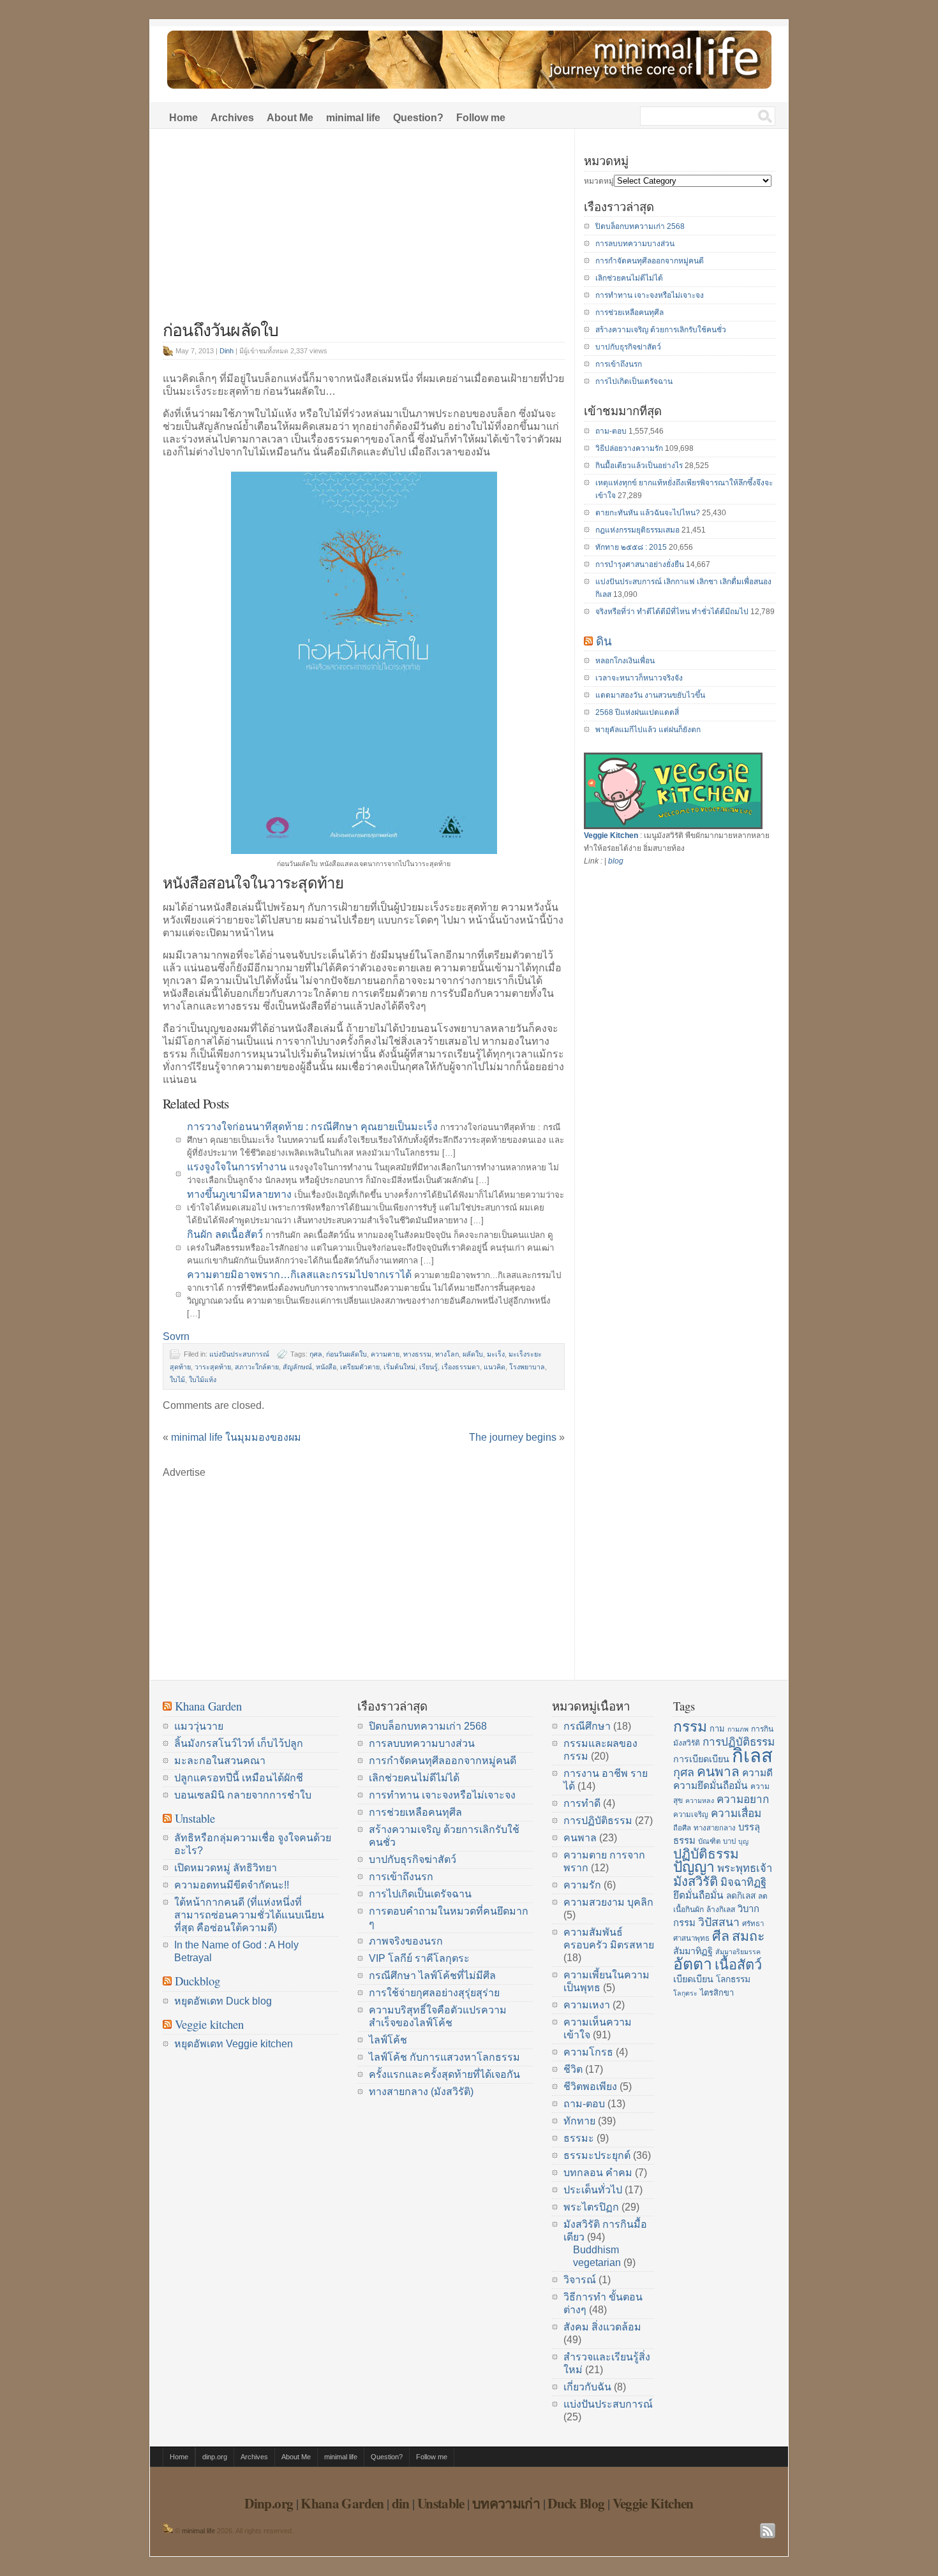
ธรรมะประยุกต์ (597, 2155)
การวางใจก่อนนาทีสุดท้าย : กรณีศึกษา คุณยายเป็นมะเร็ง (312, 1127)
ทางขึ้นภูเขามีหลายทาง (239, 1194)
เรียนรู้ (428, 1367)
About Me (290, 118)
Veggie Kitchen (611, 835)
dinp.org (215, 2457)
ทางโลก (447, 1354)
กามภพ (738, 1729)
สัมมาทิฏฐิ (693, 1951)
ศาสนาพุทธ (691, 1938)
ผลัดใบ (473, 1354)
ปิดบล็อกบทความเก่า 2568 (640, 226)
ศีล (721, 1936)
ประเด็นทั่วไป (593, 2190)
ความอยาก (743, 1799)
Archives (232, 118)
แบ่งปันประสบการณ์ (239, 1354)
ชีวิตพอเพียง (590, 2087)
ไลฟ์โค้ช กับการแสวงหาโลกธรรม (444, 2057)
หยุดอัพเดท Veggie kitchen (234, 2044)
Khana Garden (208, 1706)
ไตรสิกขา (717, 1993)
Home (183, 118)
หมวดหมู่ (599, 181)
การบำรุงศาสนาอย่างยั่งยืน (640, 564)
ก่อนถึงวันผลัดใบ (220, 329)
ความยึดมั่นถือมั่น (711, 1785)
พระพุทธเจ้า (745, 1868)
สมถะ (748, 1936)
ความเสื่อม (736, 1813)
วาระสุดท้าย (213, 1367)
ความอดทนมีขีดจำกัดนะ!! (232, 1885)
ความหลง (700, 1800)
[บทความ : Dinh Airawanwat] (168, 2531)
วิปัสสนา (719, 1922)
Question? (418, 118)
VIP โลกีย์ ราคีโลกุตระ (419, 1958)
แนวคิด (495, 1367)
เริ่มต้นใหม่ (399, 1367)
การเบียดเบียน (701, 1759)
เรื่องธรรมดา (461, 1367)
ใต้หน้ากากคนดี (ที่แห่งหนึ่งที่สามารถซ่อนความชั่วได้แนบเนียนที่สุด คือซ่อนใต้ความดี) (249, 1915)
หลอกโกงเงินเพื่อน (625, 661)
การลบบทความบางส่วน (635, 244)
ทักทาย (579, 2121)
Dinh (227, 351)
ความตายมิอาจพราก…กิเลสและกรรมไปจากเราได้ (299, 1275)
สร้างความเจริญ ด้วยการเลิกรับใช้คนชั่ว (661, 330)
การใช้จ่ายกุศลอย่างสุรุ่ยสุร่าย (434, 1993)
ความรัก (582, 1885)
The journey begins (513, 1437)
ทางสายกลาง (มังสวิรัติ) (421, 2092)
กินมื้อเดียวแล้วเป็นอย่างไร (639, 466)
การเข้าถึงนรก (619, 364)
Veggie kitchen (209, 2024)
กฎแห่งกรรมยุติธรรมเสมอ (637, 530)
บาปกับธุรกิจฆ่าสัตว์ (628, 347)
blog (616, 861)
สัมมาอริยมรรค (738, 1952)
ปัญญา (694, 1867)
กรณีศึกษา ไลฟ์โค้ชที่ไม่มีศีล (432, 1976)
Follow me (481, 118)
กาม (717, 1729)
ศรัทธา (753, 1924)
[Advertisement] (364, 231)
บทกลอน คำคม (598, 2173)
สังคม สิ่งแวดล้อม (602, 2327)
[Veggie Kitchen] (673, 827)
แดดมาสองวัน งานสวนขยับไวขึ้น (650, 695)
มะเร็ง (496, 1354)
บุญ (743, 1841)
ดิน (604, 641)
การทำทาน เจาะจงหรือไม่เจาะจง (650, 295)
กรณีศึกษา (587, 1726)
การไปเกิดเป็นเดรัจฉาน (634, 381)
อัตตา (693, 1964)
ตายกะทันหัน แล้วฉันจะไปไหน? (648, 513)
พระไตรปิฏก (591, 2207)
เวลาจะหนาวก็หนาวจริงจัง (639, 678)
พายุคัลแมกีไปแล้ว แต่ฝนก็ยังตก (648, 730)
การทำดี (582, 1803)
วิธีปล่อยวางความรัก (629, 448)
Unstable (195, 1818)
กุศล (316, 1354)
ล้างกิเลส (721, 1910)
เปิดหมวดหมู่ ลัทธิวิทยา (226, 1868)
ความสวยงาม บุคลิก (608, 1902)
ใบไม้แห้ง (203, 1380)
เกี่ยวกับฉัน (587, 2387)
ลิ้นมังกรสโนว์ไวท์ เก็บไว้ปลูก (239, 1743)
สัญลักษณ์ (297, 1367)
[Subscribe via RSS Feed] (768, 2531)
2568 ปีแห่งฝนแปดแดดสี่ (637, 712)
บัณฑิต (709, 1841)
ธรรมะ (579, 2138)
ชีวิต (573, 2069)
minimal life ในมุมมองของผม (236, 1437)
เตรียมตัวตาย (360, 1367)
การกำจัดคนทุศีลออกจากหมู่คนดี (650, 261)
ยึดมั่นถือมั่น (698, 1895)
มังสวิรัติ (696, 1881)
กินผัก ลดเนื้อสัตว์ (225, 1234)
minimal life (353, 118)
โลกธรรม (733, 1979)
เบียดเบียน (693, 1979)
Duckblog (197, 1981)
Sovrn (176, 1336)
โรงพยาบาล (527, 1367)
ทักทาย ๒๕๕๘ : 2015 (631, 547)
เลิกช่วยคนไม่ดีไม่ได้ (629, 278)
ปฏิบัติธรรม (706, 1854)
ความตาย (385, 1354)
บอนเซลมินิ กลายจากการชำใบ (243, 1795)
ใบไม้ (177, 1380)
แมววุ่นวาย (199, 1726)
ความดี (757, 1773)
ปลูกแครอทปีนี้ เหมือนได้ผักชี (239, 1778)
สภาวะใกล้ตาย (257, 1367)
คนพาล (580, 1838)
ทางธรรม (417, 1354)
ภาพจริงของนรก (406, 1941)
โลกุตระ (685, 1993)
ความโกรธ (588, 2052)
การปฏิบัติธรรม (598, 1821)
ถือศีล (682, 1828)
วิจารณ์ (580, 2280)
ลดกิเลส (741, 1896)
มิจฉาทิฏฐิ (743, 1882)
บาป (729, 1841)
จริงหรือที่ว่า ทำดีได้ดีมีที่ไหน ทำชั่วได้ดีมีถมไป (672, 612)
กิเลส (752, 1755)
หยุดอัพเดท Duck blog (223, 2001)
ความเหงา (587, 2005)
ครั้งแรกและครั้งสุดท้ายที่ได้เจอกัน (444, 2074)
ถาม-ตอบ (611, 431)
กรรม (690, 1726)
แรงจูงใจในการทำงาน (237, 1167)
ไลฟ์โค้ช (388, 2040)
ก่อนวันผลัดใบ (346, 1354)
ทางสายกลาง (715, 1828)
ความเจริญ (691, 1814)
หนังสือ (326, 1367)
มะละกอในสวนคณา (220, 1761)
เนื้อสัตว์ (738, 1965)
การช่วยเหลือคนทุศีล (629, 313)
